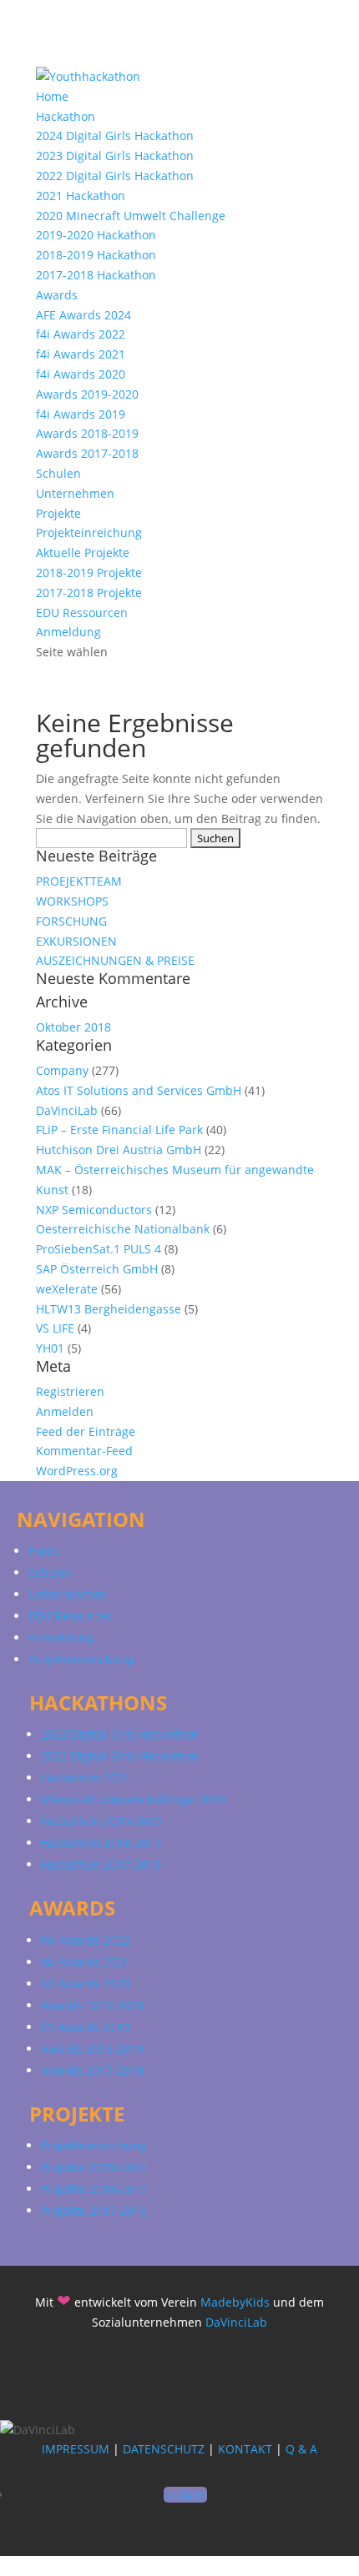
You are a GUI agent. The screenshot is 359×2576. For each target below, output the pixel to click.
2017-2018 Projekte (89, 593)
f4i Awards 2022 (81, 334)
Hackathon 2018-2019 (101, 1843)
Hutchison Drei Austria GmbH (119, 1150)
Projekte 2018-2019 (94, 2189)
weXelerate (67, 1289)
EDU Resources (71, 1616)
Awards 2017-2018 (87, 453)
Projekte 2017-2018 (94, 2210)
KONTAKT (245, 2449)
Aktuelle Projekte (83, 552)
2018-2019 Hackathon (96, 255)
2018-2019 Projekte (89, 572)
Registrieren (70, 1391)
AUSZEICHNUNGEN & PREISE (115, 960)
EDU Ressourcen (82, 613)
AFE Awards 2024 (83, 315)
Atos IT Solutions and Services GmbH (139, 1090)
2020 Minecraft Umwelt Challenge (131, 216)
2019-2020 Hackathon (96, 235)
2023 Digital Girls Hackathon (115, 156)
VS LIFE (55, 1328)
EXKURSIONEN (76, 941)
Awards (57, 295)
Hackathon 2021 (86, 1778)
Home (52, 96)
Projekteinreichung (89, 532)
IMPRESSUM (76, 2449)
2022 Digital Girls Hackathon (115, 176)
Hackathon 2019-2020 (101, 1821)
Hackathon (66, 116)
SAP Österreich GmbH (97, 1269)
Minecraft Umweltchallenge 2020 (133, 1799)
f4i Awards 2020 (81, 374)
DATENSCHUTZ (164, 2449)
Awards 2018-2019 (87, 433)
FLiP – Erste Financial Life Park (119, 1130)
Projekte (58, 513)
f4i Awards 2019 (81, 414)
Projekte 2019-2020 (94, 2167)
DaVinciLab (67, 1110)
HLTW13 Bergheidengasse (109, 1309)
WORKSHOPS (72, 901)
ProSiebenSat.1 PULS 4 (99, 1249)
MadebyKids (235, 2302)
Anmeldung (68, 632)
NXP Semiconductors (94, 1210)
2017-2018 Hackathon (96, 275)
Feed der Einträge (86, 1431)
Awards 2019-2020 (87, 394)
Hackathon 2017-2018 (101, 1864)
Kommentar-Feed (84, 1451)
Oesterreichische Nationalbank (123, 1229)
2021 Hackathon (81, 196)
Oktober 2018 (73, 1027)
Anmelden (65, 1411)
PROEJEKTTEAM (79, 881)
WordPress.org (77, 1471)
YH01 (50, 1348)
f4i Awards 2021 (81, 354)
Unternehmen (75, 493)
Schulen (58, 473)
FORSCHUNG (71, 921)
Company (62, 1070)
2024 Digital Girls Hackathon (115, 136)
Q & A (301, 2449)
